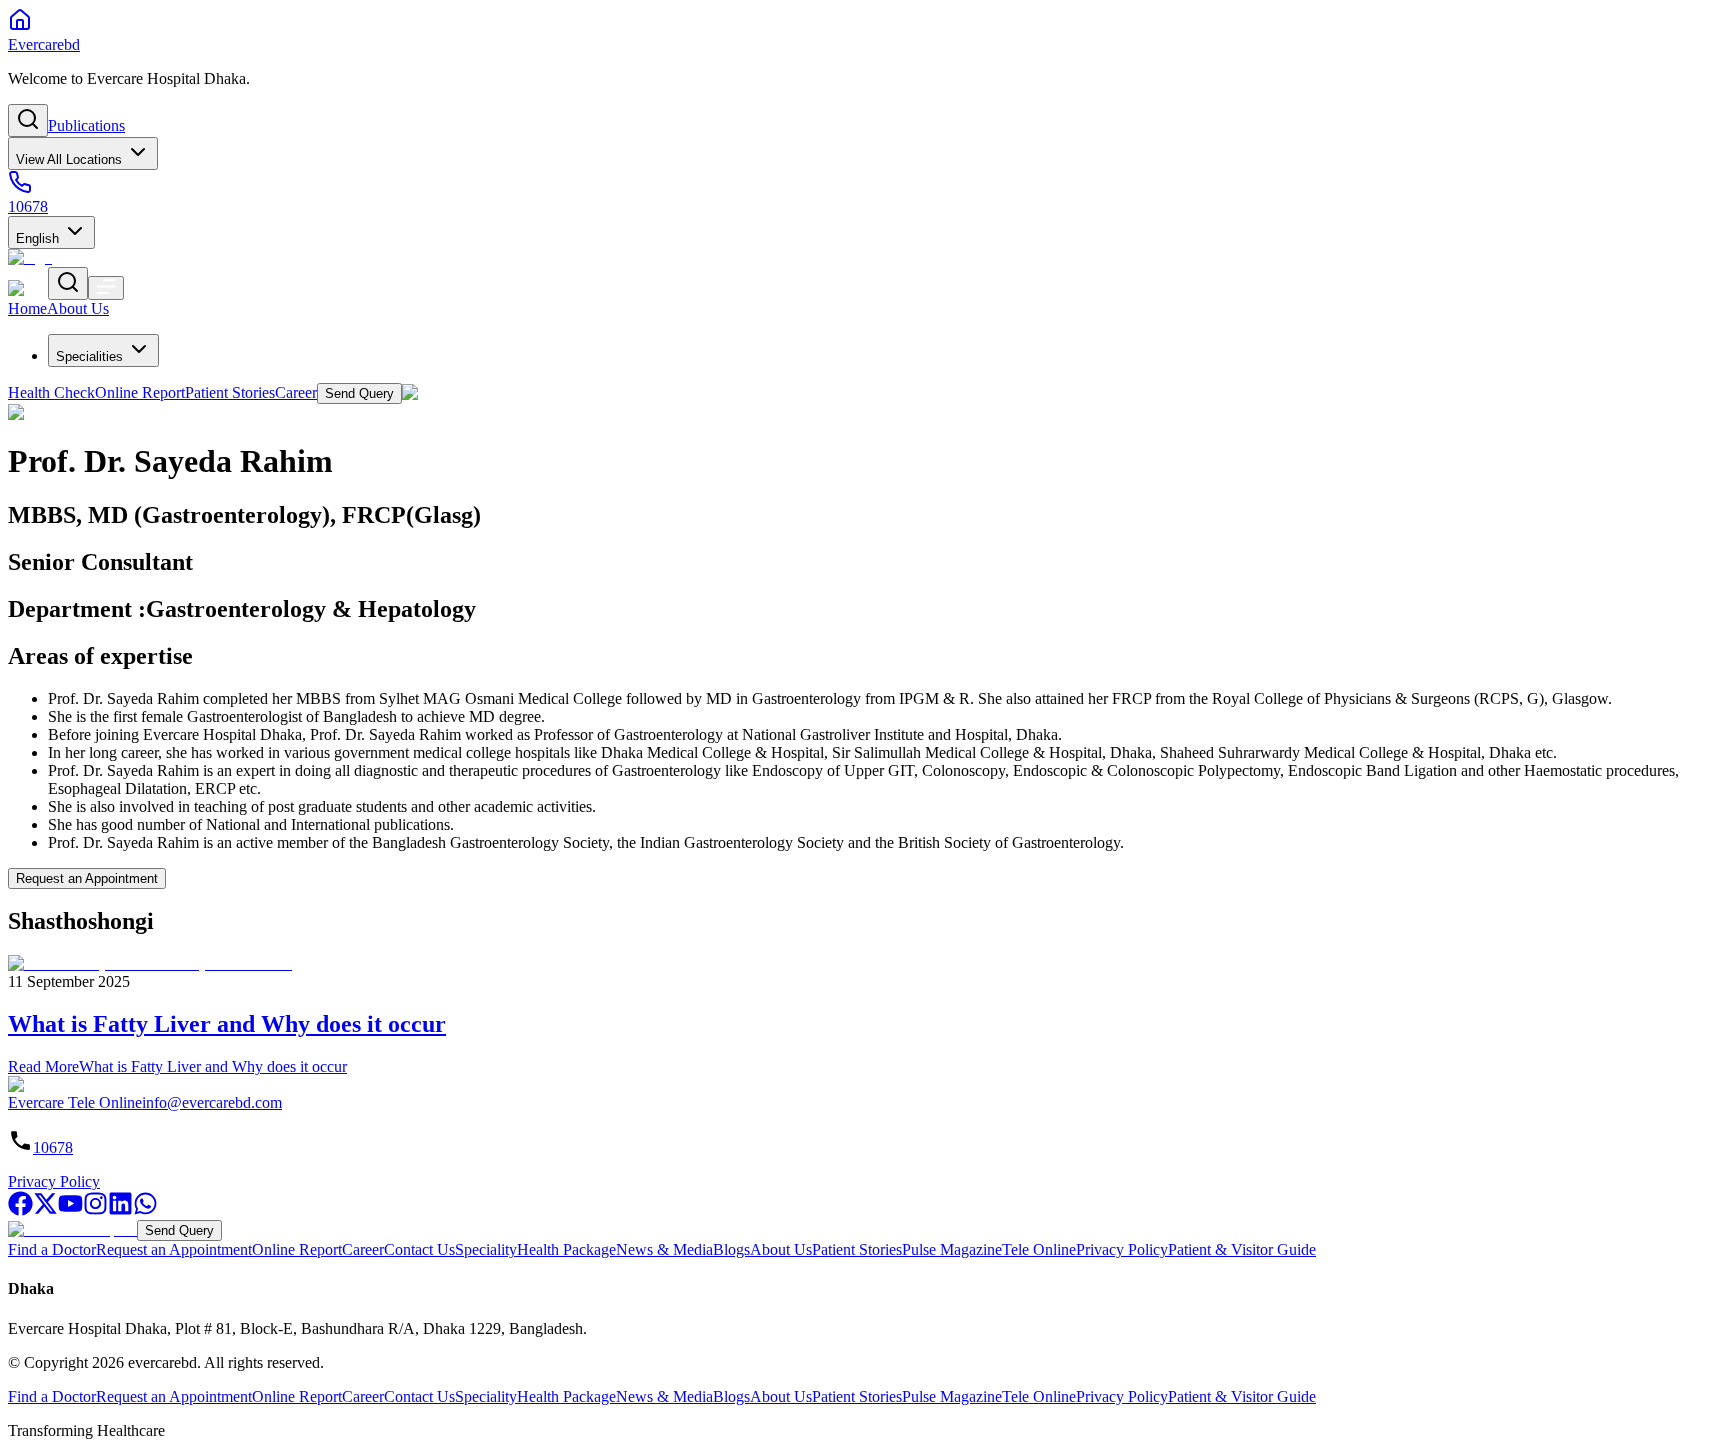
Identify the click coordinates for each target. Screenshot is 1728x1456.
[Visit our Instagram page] (95, 1210)
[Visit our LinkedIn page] (120, 1210)
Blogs (731, 1249)
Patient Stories (857, 1249)
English (37, 238)
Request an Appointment (87, 878)
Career (363, 1249)
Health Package (566, 1249)
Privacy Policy (54, 1181)
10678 (53, 1147)
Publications (86, 125)
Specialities (89, 356)
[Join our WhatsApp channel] (145, 1210)
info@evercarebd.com (212, 1102)
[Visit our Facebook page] (20, 1210)
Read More (177, 1066)
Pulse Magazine (952, 1249)
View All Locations (69, 159)
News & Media (664, 1249)
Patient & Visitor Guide (1242, 1249)
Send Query (179, 1230)
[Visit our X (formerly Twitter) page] (45, 1210)
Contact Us (419, 1249)
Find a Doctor (52, 1249)
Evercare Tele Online (75, 1102)
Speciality (486, 1249)
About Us (781, 1249)
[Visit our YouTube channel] (70, 1210)
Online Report (297, 1249)
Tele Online (1039, 1249)
